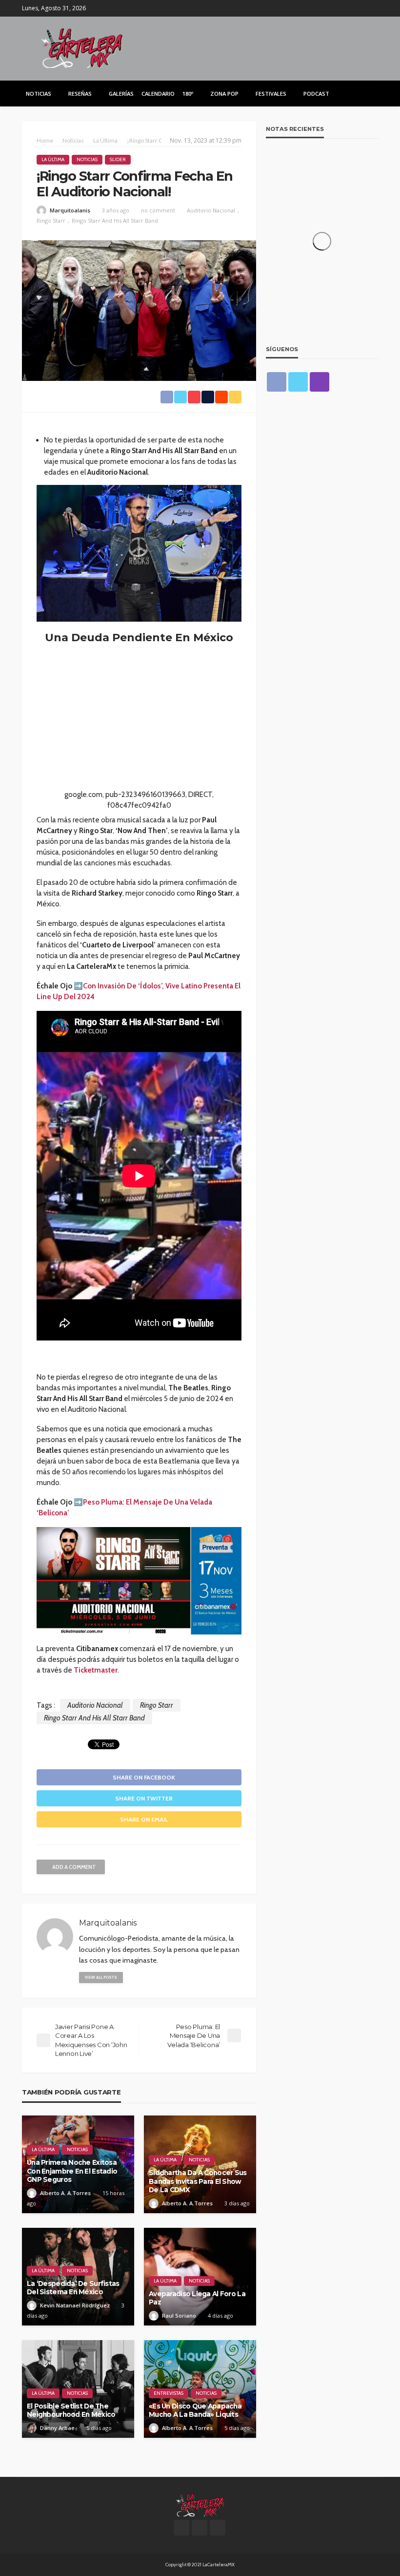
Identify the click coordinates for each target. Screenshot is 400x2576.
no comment (158, 210)
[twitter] (359, 8)
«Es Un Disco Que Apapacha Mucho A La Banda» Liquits (195, 2410)
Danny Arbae (57, 2428)
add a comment (74, 1867)
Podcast (316, 94)
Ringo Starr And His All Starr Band (115, 220)
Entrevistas (169, 2393)
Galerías (121, 94)
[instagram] (372, 8)
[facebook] (346, 8)
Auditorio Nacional (211, 210)
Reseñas (80, 94)
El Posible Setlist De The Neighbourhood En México (71, 2410)
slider (118, 159)
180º (188, 94)
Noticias (39, 94)
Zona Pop (224, 94)
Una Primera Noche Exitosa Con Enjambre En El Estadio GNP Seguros (72, 2171)
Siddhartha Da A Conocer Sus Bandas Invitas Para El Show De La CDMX (198, 2181)
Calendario (158, 94)
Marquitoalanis (70, 210)
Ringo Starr (51, 220)
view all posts (101, 1977)
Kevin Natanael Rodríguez (75, 2305)
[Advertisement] (139, 721)
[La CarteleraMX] (82, 47)
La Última (53, 159)
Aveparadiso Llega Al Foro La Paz (197, 2298)
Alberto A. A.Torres (65, 2193)
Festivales (271, 94)
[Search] (370, 93)
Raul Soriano (179, 2315)
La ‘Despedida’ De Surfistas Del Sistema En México (73, 2288)
